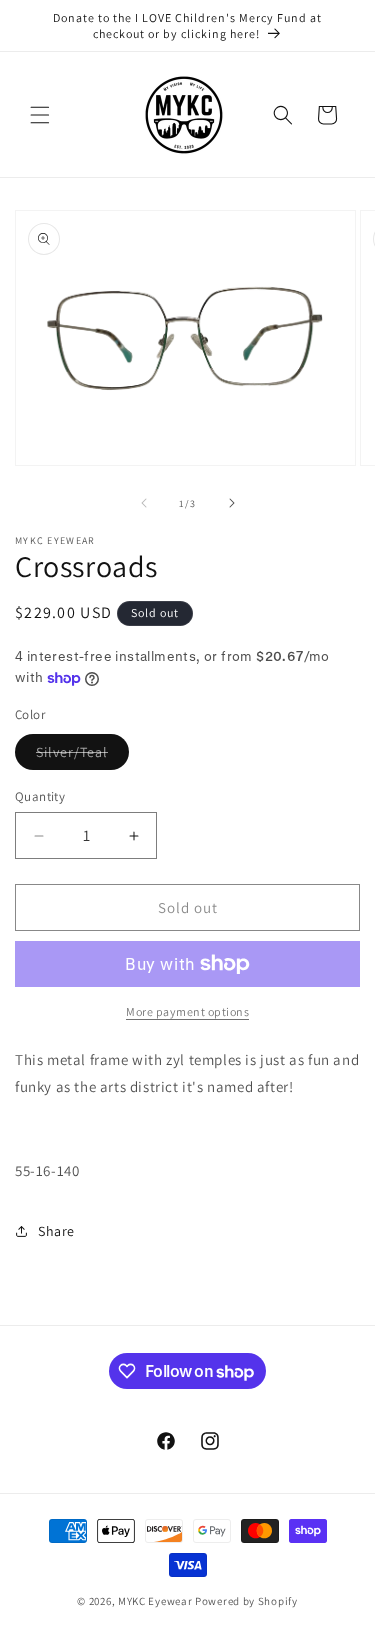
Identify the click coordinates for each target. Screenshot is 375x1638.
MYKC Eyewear (155, 1601)
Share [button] (56, 1231)
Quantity (40, 796)
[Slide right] (232, 503)
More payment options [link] (187, 1011)
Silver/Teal (82, 756)
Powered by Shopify (246, 1601)
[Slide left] (144, 503)
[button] (40, 115)
